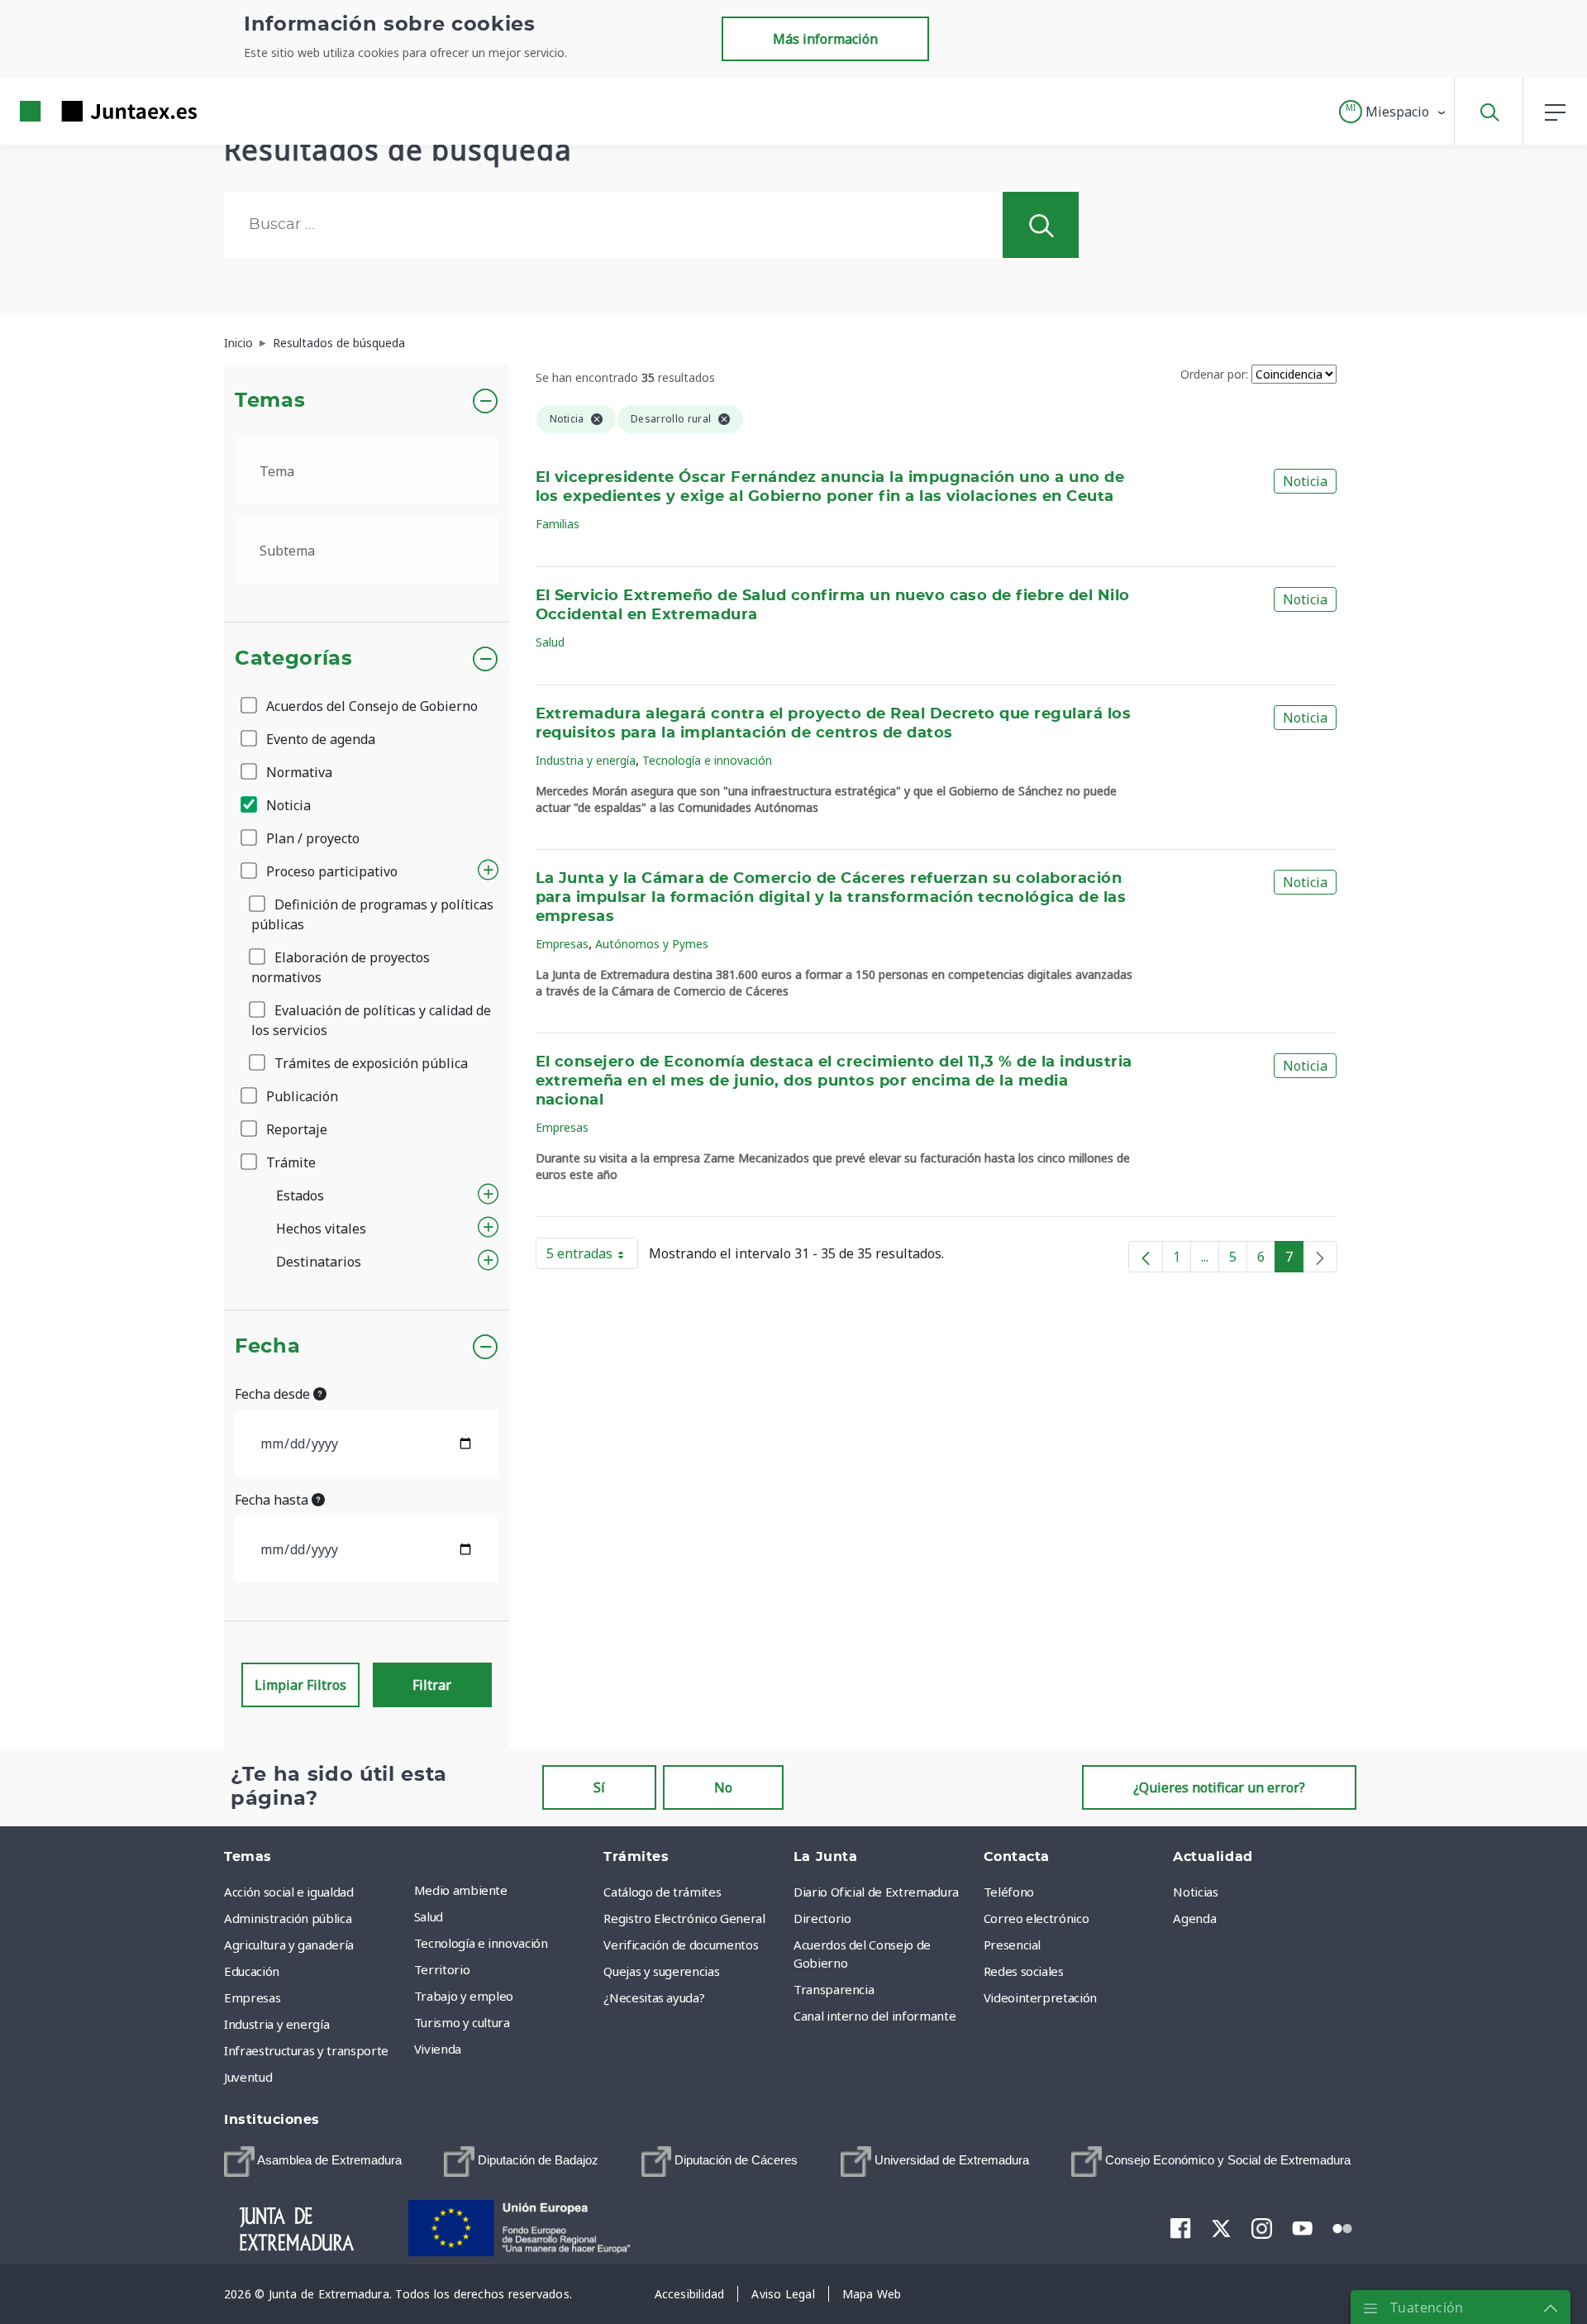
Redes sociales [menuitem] (1024, 1971)
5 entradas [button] (592, 1257)
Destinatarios (319, 1262)
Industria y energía (586, 760)
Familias (558, 524)
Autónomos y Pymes (652, 944)
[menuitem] (313, 2162)
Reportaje (295, 1129)
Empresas (562, 944)
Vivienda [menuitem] (438, 2049)
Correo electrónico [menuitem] (1037, 1918)
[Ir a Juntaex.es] (79, 111)
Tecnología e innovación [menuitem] (481, 1943)
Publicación (300, 1096)
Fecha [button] (267, 1347)
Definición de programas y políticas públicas (372, 914)
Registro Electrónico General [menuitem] (684, 1918)
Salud (550, 642)
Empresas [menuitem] (252, 1997)
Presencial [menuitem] (1013, 1945)
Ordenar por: (1214, 374)
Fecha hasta (273, 1500)
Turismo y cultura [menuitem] (462, 2022)
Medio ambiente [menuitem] (461, 1890)
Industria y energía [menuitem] (276, 2024)
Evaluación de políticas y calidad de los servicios (371, 1020)
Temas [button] (270, 401)
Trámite (289, 1162)
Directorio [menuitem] (822, 1918)
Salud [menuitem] (429, 1916)
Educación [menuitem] (252, 1971)
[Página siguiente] (1320, 1257)
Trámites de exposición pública (369, 1063)
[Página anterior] (1146, 1257)
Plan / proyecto (311, 838)
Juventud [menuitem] (248, 2077)
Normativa (298, 772)
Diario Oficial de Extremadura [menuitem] (876, 1892)
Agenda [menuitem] (1194, 1918)
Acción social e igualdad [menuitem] (289, 1892)
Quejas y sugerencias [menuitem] (661, 1971)
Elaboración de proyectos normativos (341, 967)
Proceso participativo (330, 871)
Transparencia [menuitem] (834, 1989)
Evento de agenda (319, 739)
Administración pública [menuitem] (288, 1918)
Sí (599, 1787)
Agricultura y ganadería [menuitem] (289, 1945)
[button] (1393, 112)
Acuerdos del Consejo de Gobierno (370, 706)
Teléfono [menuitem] (1009, 1892)
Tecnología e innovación (707, 760)
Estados (300, 1195)
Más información (825, 39)
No (723, 1787)
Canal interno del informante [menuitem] (875, 2016)
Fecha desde (274, 1394)
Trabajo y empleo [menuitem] (464, 1996)
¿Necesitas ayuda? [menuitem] (654, 1997)
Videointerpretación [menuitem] (1040, 1997)
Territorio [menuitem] (442, 1969)
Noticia (287, 805)
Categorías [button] (294, 659)
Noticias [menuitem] (1195, 1892)
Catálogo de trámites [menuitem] (662, 1892)
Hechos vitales (321, 1229)
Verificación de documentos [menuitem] (681, 1945)
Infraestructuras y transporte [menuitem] (306, 2050)
